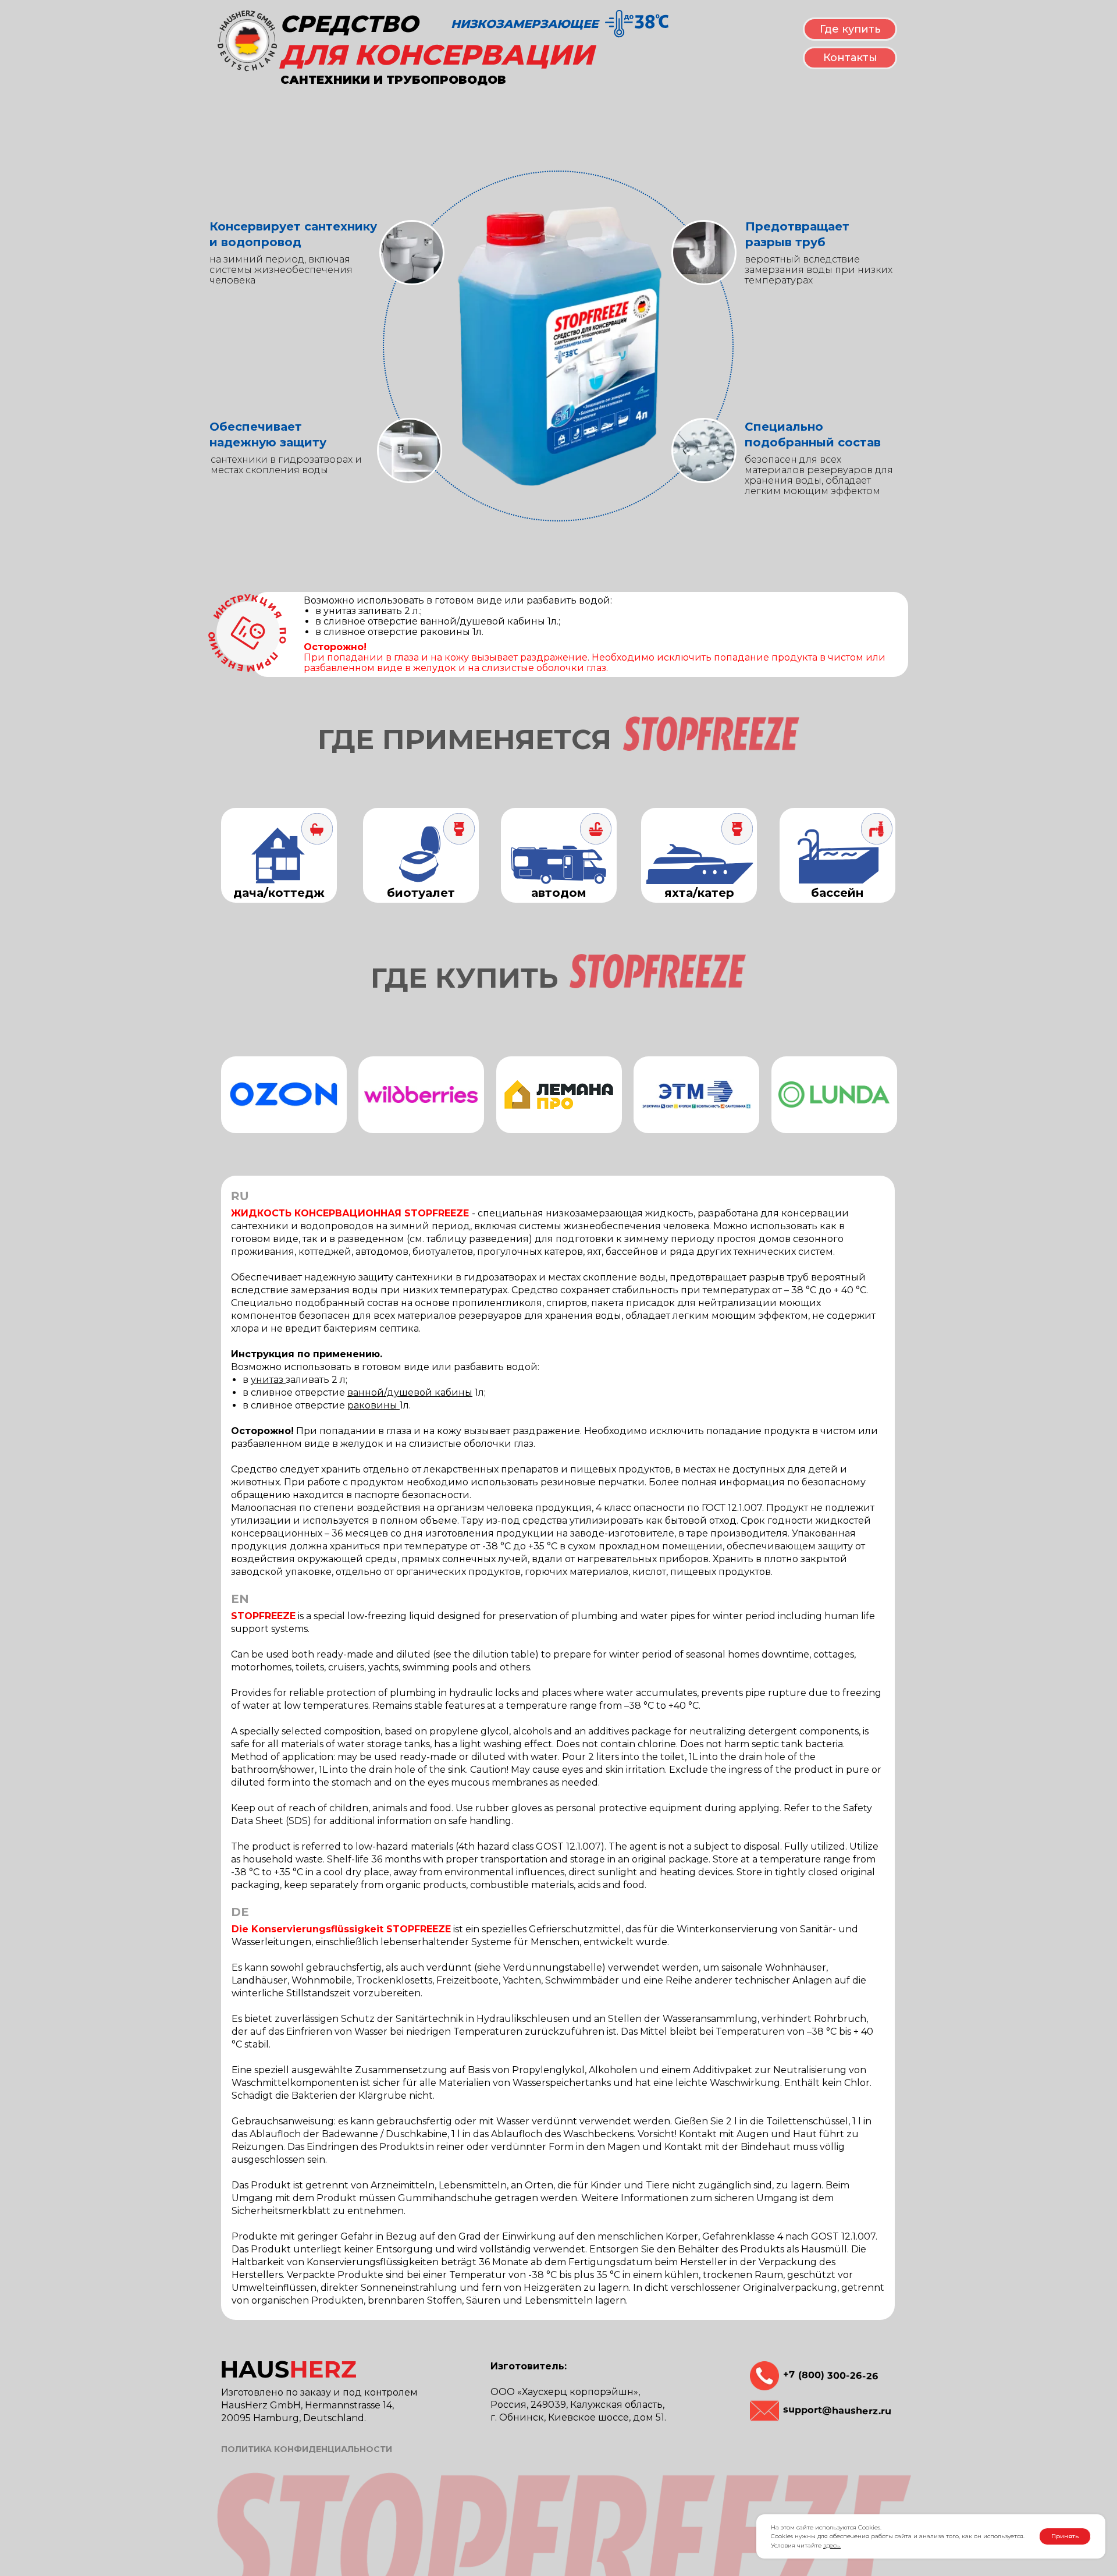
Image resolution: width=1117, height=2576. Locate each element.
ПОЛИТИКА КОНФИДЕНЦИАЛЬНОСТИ (307, 2449)
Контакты (850, 58)
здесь (831, 2545)
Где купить (850, 29)
